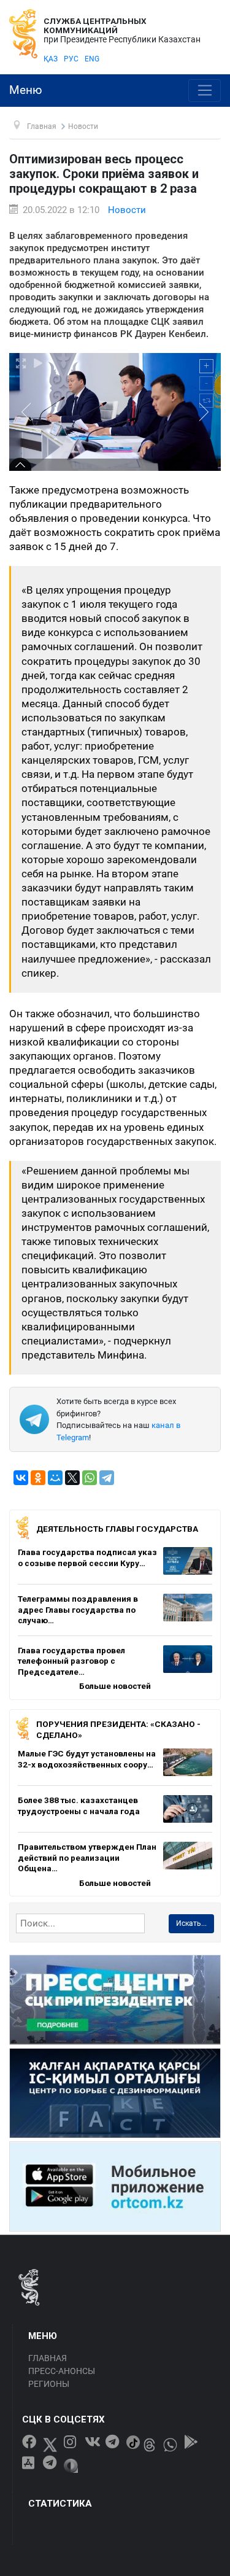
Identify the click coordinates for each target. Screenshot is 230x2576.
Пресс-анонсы (62, 2371)
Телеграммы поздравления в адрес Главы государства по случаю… (78, 1609)
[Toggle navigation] (205, 91)
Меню (26, 90)
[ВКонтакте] (21, 1478)
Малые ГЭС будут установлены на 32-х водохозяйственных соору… (87, 1759)
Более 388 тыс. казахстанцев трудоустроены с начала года (79, 1806)
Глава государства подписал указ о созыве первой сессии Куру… (87, 1558)
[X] (72, 1478)
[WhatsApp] (90, 1478)
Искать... (191, 1923)
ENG (92, 59)
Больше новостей (115, 1686)
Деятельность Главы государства (117, 1529)
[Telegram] (107, 1478)
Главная (48, 2358)
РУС (71, 59)
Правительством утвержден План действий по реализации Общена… (87, 1857)
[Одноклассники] (38, 1478)
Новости (127, 210)
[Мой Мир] (55, 1478)
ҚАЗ (51, 59)
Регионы (49, 2384)
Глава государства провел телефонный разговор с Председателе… (71, 1661)
